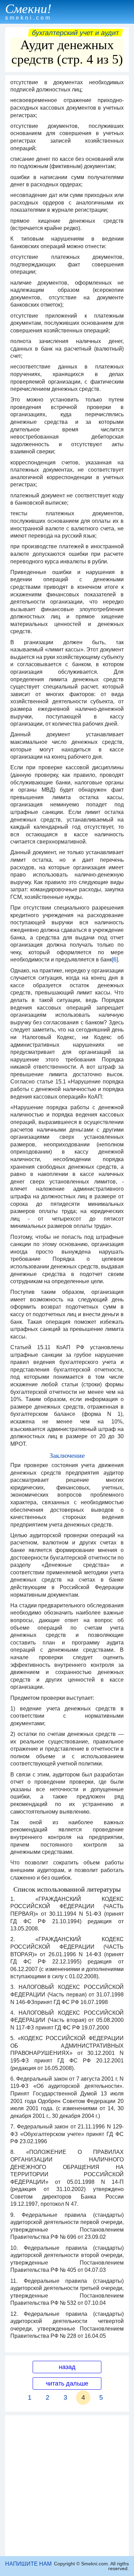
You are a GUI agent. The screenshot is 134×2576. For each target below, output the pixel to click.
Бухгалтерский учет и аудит (75, 33)
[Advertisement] (67, 2486)
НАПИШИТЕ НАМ (28, 2564)
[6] (115, 960)
